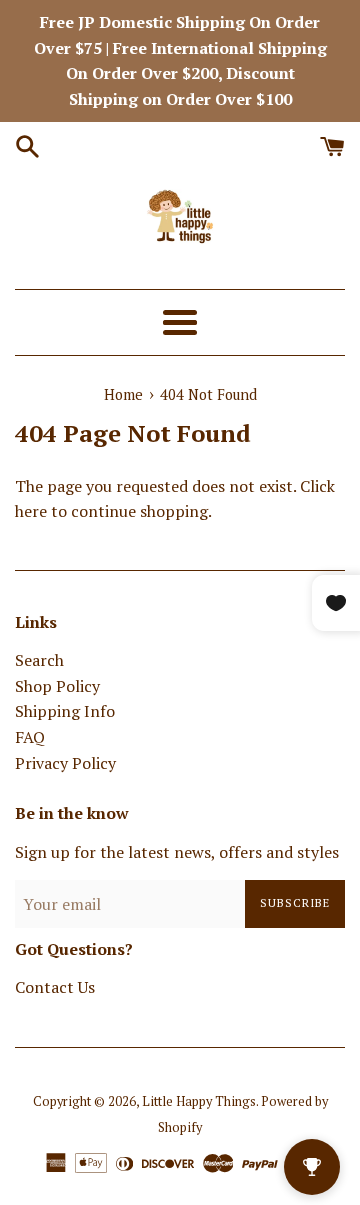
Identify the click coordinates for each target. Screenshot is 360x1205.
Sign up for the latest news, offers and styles (177, 852)
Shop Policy (57, 686)
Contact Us (55, 987)
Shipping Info (65, 711)
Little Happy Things (199, 1101)
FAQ (30, 737)
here (31, 511)
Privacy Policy (65, 763)
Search (39, 660)
